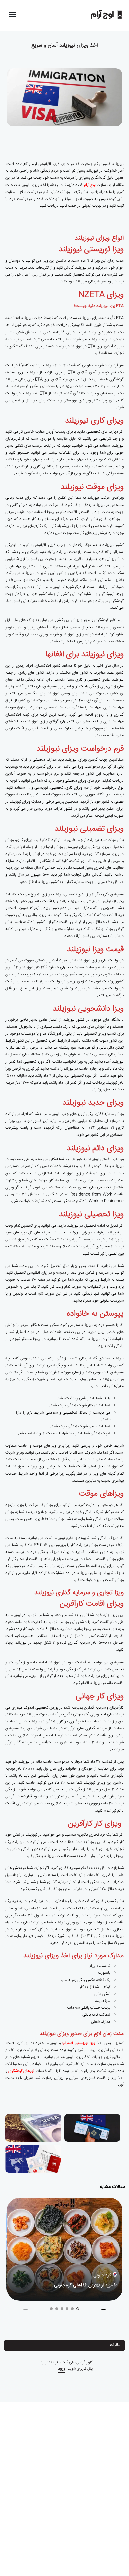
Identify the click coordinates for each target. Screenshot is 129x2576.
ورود (62, 2369)
